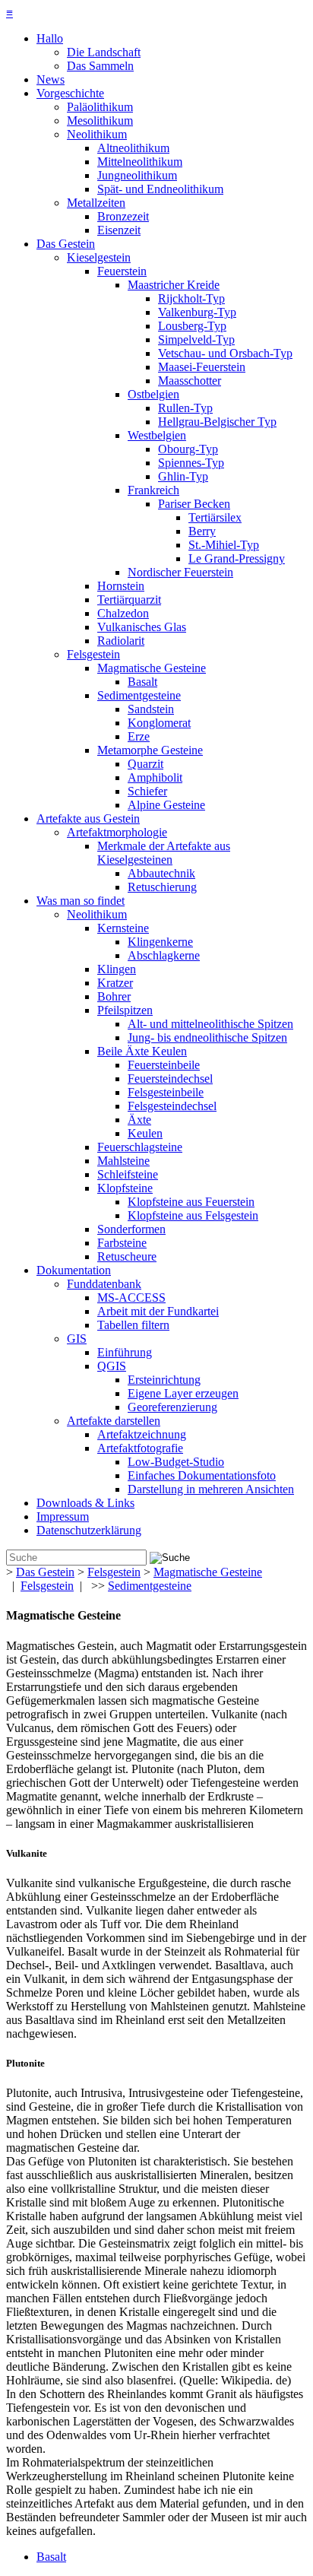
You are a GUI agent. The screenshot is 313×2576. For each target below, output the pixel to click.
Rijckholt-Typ (191, 298)
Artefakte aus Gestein (88, 818)
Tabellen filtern (133, 1325)
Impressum (63, 1516)
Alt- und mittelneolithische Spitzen (210, 1024)
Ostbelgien (153, 394)
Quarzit (145, 764)
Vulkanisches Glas (142, 627)
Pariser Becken (194, 504)
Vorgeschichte (70, 93)
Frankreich (153, 490)
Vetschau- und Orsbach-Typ (225, 353)
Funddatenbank (104, 1284)
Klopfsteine (125, 1188)
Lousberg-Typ (192, 326)
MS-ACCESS (131, 1298)
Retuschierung (162, 887)
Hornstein (121, 586)
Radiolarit (121, 641)
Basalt (142, 682)
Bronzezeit (123, 216)
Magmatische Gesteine (152, 668)
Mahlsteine (123, 1161)
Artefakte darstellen (114, 1421)
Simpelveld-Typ (196, 339)
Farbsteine (122, 1243)
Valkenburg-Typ (197, 312)
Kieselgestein (99, 257)
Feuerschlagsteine (140, 1147)
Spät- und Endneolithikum (160, 189)
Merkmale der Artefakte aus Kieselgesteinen (164, 853)
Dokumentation (74, 1270)
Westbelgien (157, 435)
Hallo (50, 38)
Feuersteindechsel (170, 1079)
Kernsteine (123, 928)
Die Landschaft (104, 52)
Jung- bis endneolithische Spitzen (207, 1037)
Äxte (139, 1120)
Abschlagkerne (164, 955)
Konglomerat (159, 723)
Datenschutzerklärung (89, 1530)
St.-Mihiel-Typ (224, 545)
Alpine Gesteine (166, 805)
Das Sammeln (100, 66)
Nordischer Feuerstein (180, 572)
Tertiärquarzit (129, 600)
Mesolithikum (100, 121)
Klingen (117, 969)
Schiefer (147, 791)
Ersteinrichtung (164, 1380)
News (51, 79)
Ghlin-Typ (183, 476)
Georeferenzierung (172, 1407)
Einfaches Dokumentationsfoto (202, 1475)
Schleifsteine (128, 1174)
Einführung (125, 1352)
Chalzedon (123, 613)
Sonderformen (131, 1229)
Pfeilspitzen (125, 1010)
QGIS (112, 1366)
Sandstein (151, 709)
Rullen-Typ (185, 408)
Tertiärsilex (215, 517)
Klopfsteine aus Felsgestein (193, 1215)
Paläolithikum (100, 107)
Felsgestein (93, 654)
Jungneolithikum (137, 175)
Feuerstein (122, 271)
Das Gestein (66, 244)
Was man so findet (81, 901)
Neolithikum (97, 134)
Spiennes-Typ (191, 463)
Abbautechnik (161, 873)
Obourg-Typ (188, 449)
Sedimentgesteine (139, 695)
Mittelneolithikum (140, 162)
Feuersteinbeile (164, 1065)
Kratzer (115, 983)
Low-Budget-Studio (176, 1462)
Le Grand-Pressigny (237, 558)
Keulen (145, 1133)
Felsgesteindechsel (172, 1106)
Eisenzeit (119, 230)
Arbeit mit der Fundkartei (158, 1311)
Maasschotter (190, 381)
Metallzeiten (96, 203)
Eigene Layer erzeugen (183, 1393)
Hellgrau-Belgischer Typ (217, 422)
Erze (139, 736)
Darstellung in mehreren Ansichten (211, 1489)
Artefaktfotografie (140, 1448)
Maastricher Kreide (174, 285)
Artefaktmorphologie (117, 832)
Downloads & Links (85, 1503)
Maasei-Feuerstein (202, 367)
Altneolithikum (133, 148)
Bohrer (114, 996)
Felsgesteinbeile (166, 1092)
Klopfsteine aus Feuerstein (191, 1202)
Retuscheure (127, 1256)
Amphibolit (155, 777)
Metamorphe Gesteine (150, 750)
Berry (202, 531)
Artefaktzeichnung (142, 1434)
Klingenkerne (160, 942)
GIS (77, 1339)
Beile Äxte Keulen (142, 1051)
